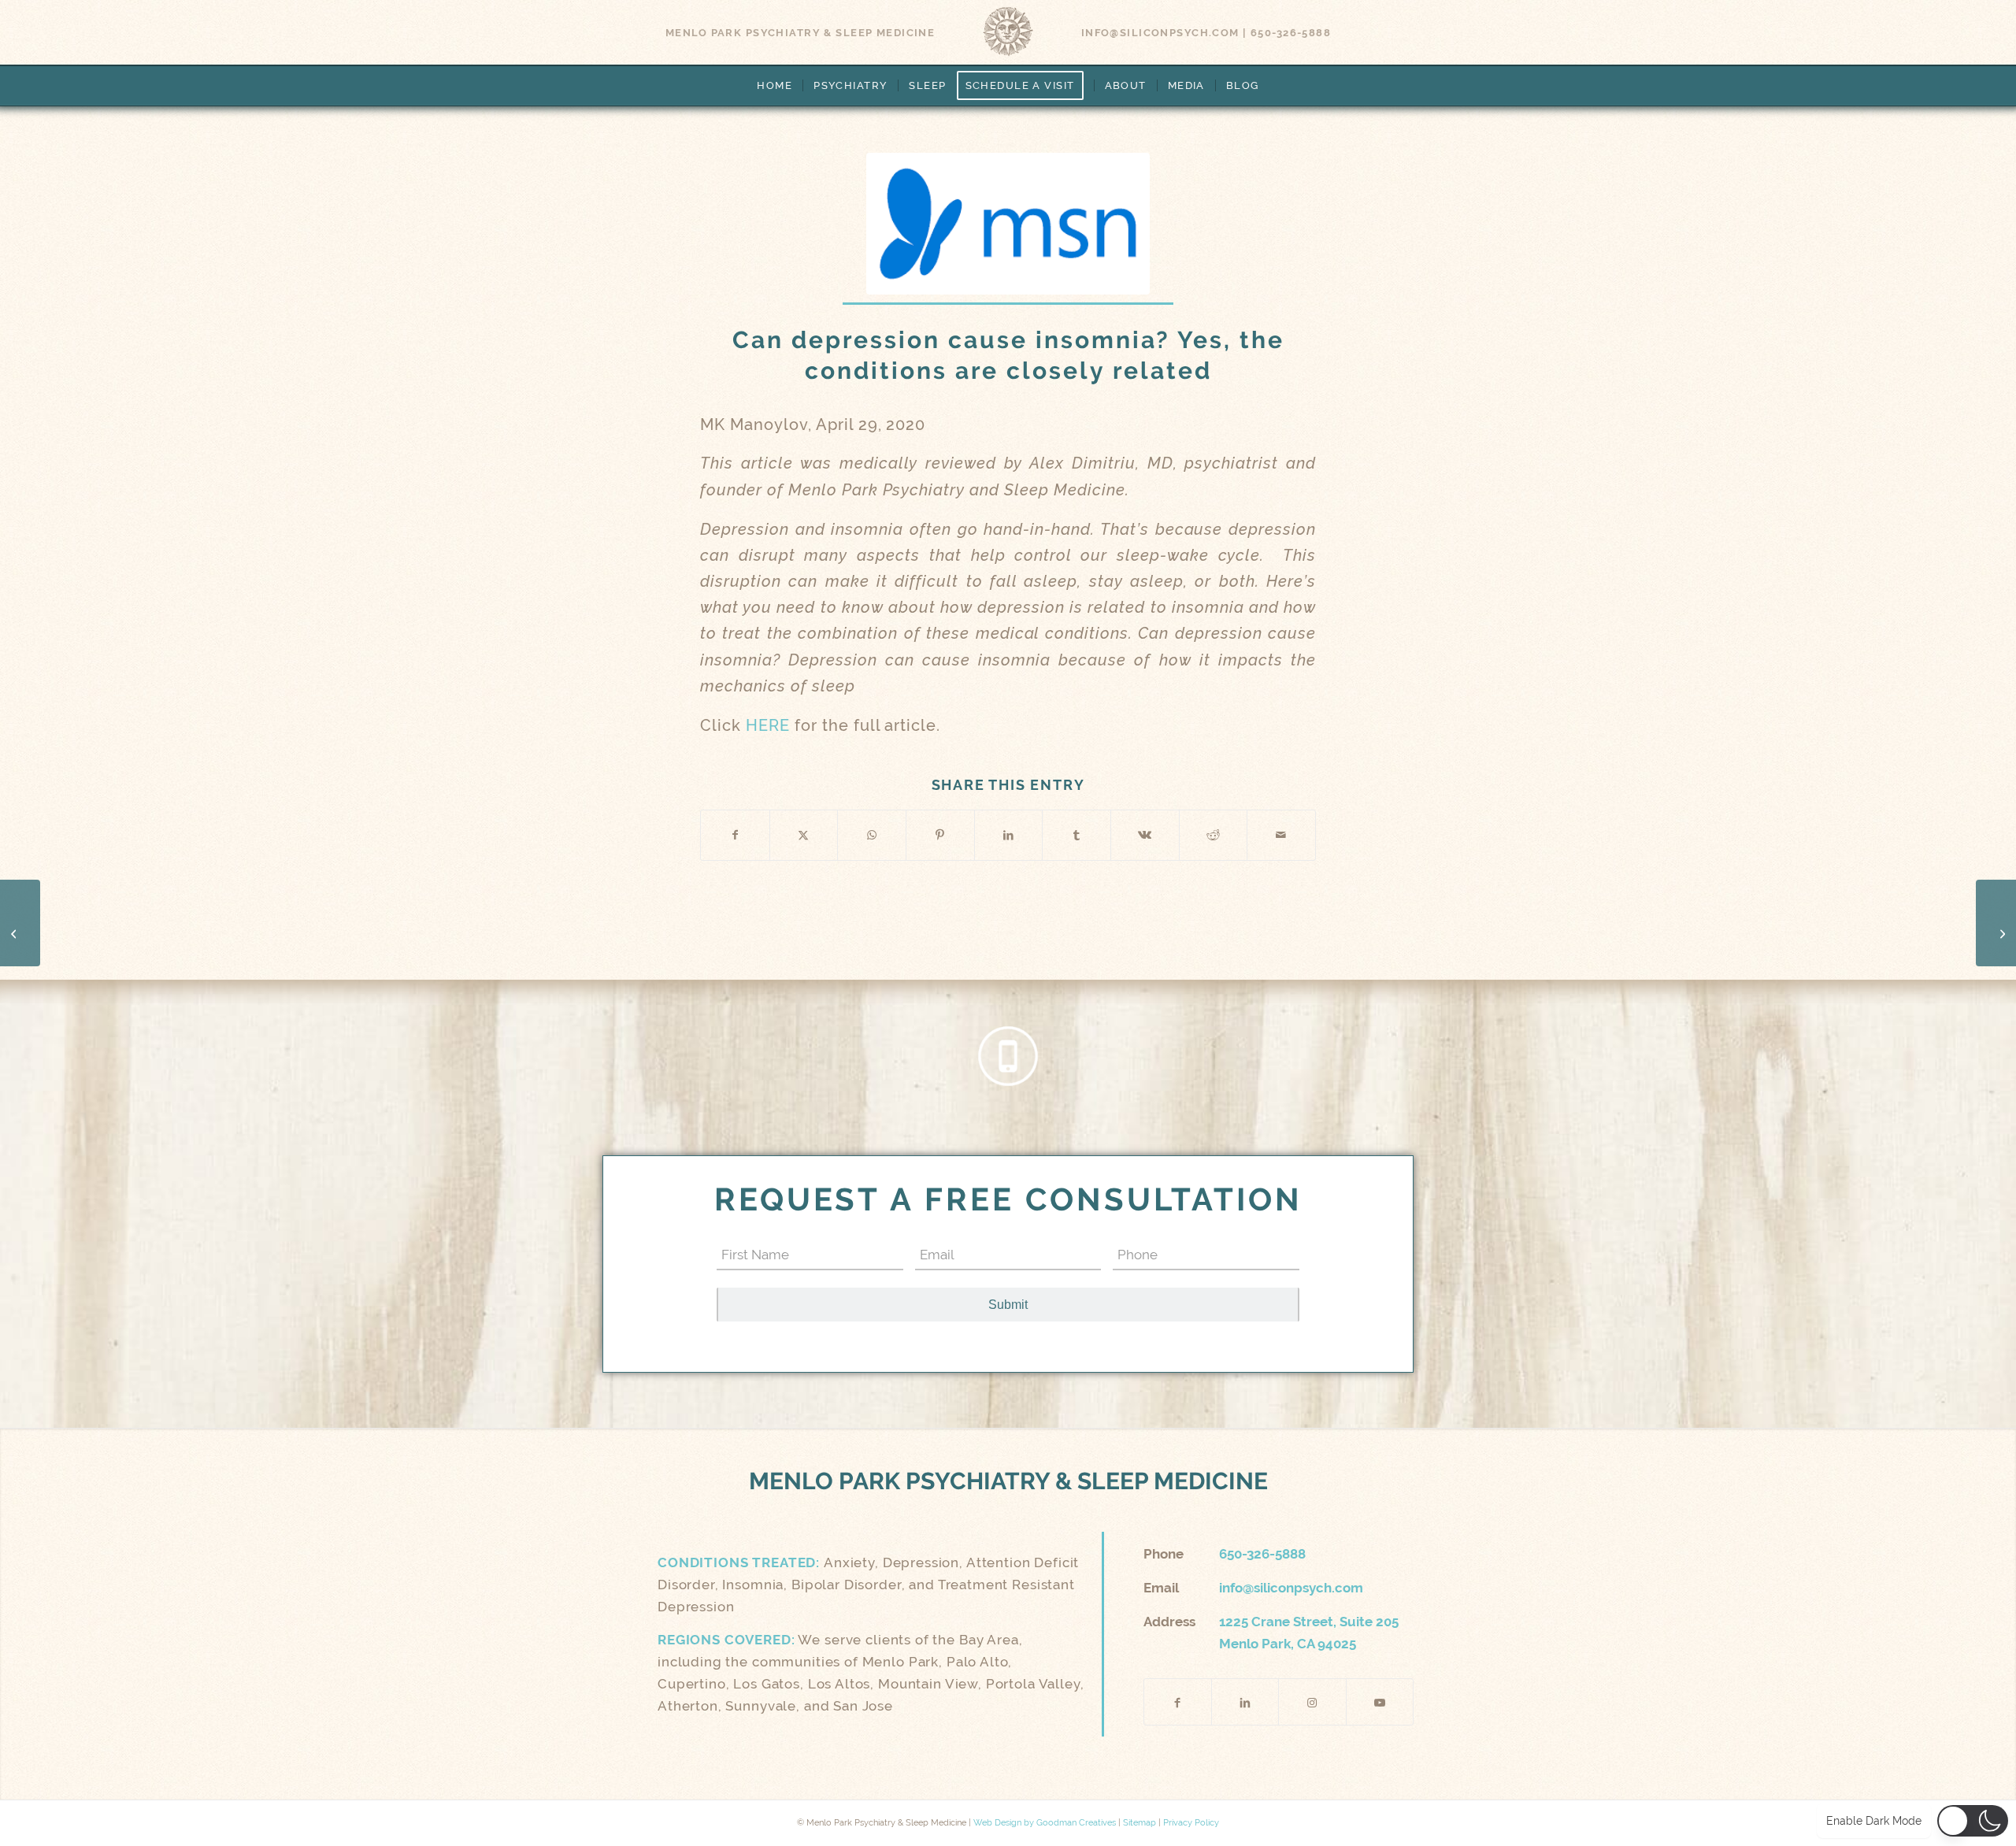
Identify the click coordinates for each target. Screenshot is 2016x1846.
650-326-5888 (1291, 33)
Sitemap (1140, 1823)
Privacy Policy (1191, 1823)
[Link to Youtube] (1380, 1702)
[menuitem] (775, 86)
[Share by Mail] (1281, 835)
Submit (1008, 1305)
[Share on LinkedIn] (1009, 835)
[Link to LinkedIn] (1245, 1702)
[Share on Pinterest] (940, 835)
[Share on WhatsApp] (872, 835)
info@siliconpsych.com (1160, 33)
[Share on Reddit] (1214, 835)
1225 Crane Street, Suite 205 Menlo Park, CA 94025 (1309, 1633)
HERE (770, 726)
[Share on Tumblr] (1077, 835)
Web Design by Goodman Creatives (1045, 1823)
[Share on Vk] (1145, 835)
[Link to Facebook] (1178, 1702)
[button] (1973, 1821)
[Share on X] (804, 835)
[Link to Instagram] (1312, 1702)
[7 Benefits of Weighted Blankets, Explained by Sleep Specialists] (1996, 923)
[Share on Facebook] (735, 835)
